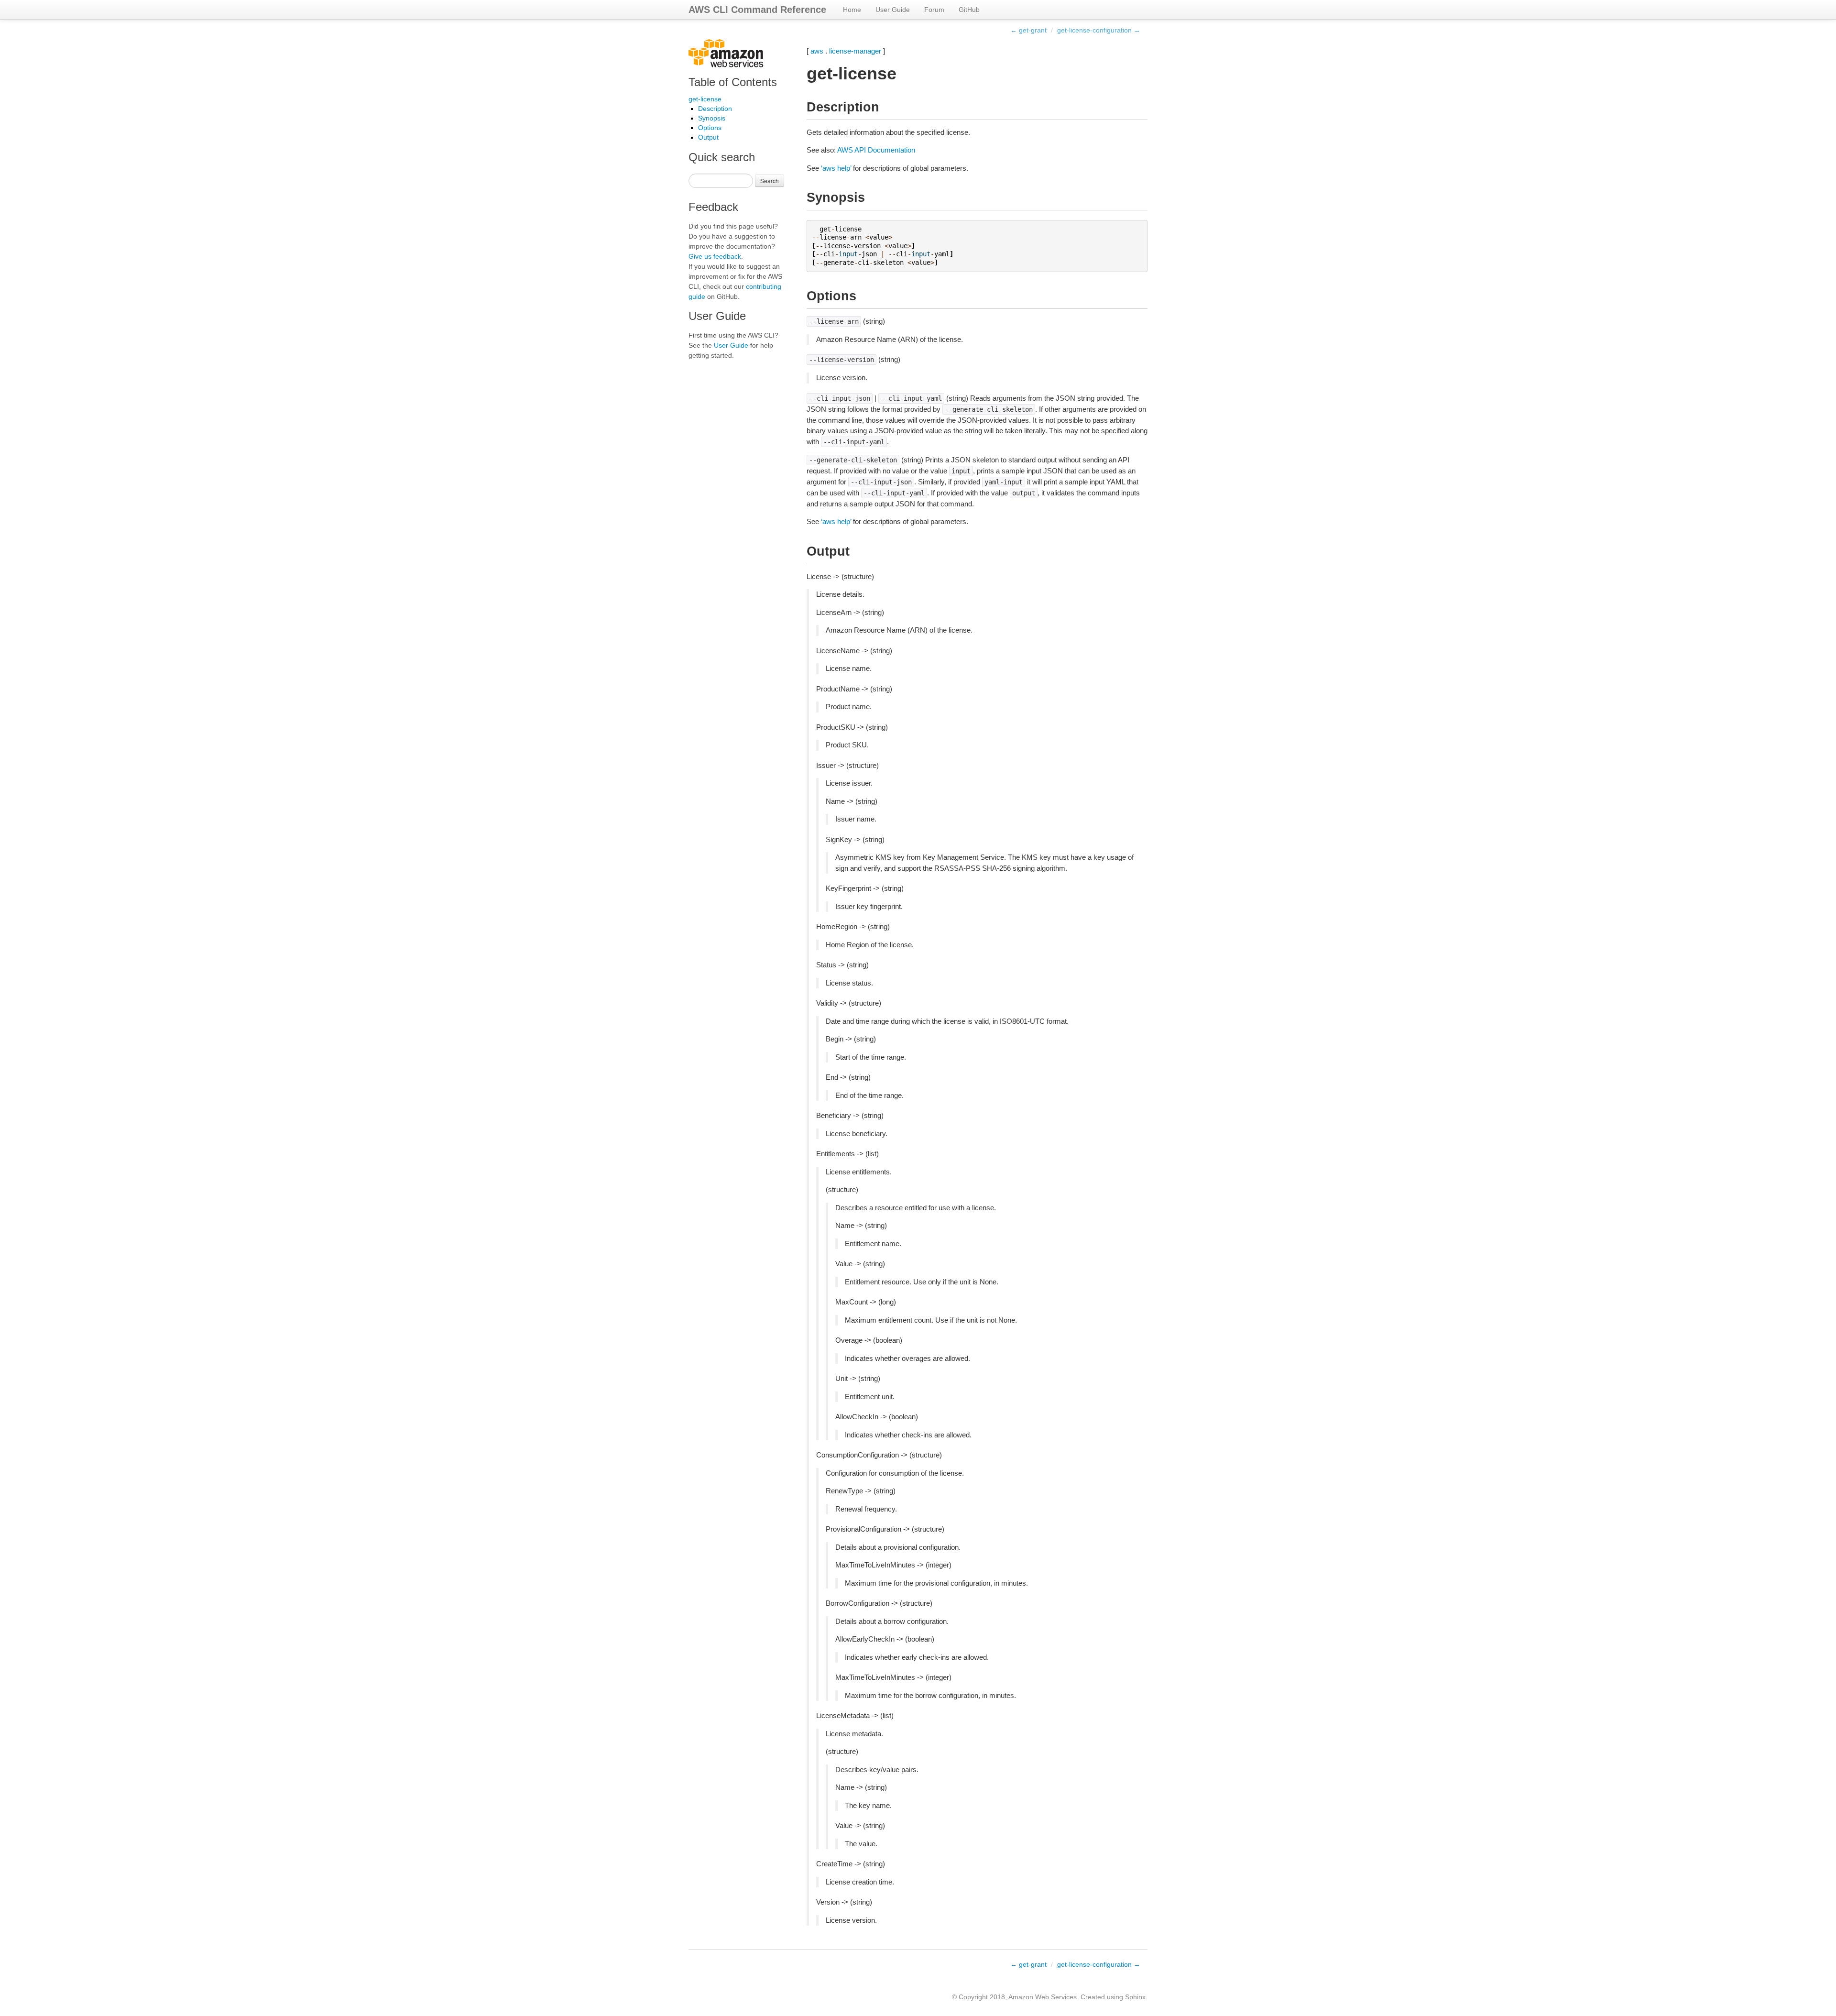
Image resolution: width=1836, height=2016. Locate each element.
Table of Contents (733, 82)
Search (770, 181)
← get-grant (1028, 30)
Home (852, 10)
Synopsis (712, 118)
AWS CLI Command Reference (757, 10)
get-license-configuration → (1099, 30)
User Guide (893, 10)
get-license (705, 99)
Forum (934, 10)
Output (708, 137)
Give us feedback (715, 256)
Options (710, 128)
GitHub (969, 10)
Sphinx (1135, 1997)
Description (715, 109)
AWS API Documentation (876, 150)
